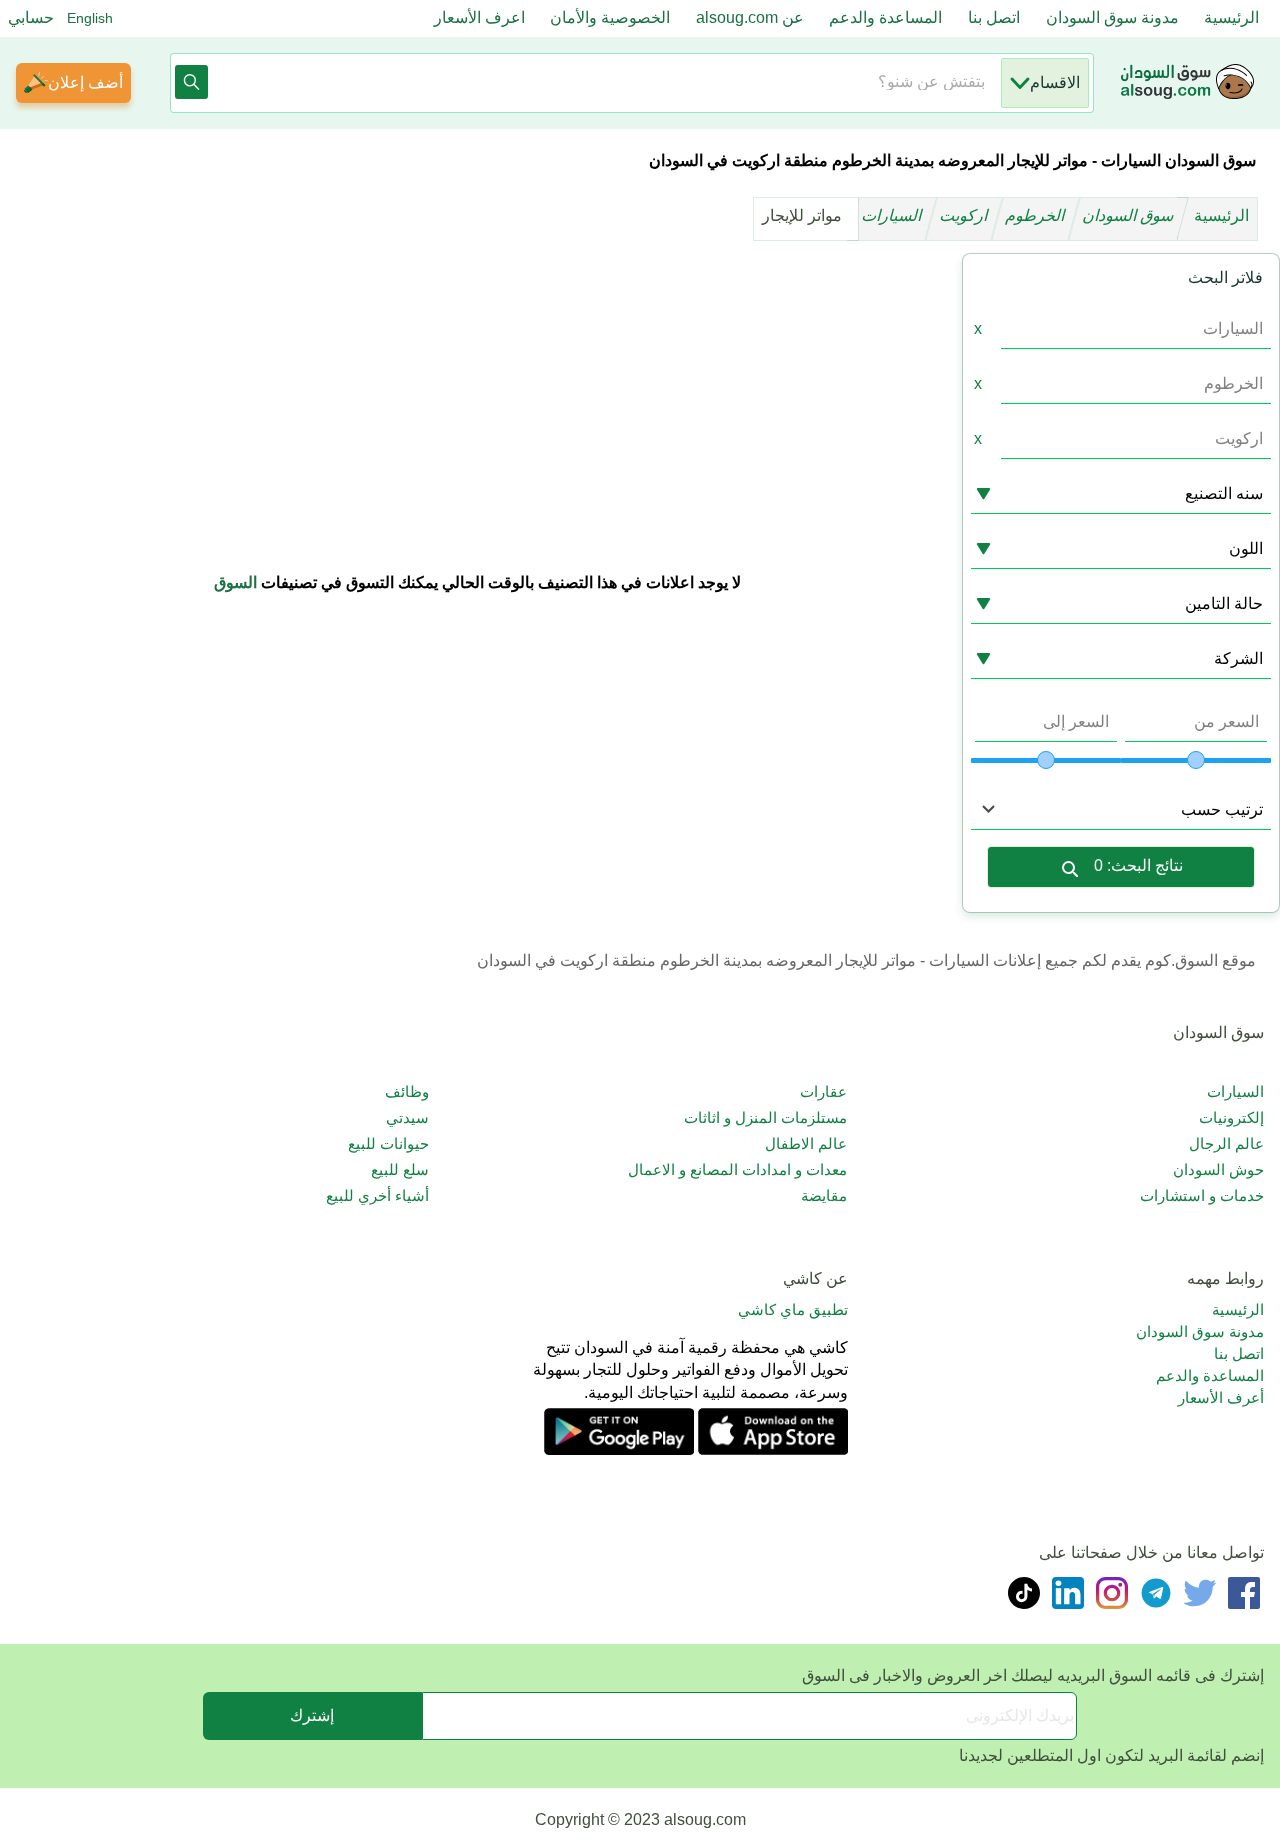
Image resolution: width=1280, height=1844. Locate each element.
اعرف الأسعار (479, 17)
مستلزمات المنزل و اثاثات (765, 1117)
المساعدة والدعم (885, 17)
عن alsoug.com (750, 17)
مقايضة (823, 1195)
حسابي (31, 17)
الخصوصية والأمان (610, 17)
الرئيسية (1231, 17)
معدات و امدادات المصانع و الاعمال (737, 1169)
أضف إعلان (85, 82)
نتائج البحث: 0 (1138, 865)
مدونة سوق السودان (1112, 17)
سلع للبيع (400, 1169)
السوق (235, 582)
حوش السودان (1218, 1169)
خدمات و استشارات (1202, 1195)
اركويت (965, 215)
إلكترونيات (1231, 1117)
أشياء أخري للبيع (377, 1195)
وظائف (407, 1091)
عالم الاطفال (805, 1143)
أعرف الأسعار (1221, 1397)
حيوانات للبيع (388, 1143)
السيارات (893, 215)
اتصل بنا (994, 17)
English (90, 18)
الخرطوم (1037, 215)
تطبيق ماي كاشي (793, 1309)
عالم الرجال (1226, 1143)
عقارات (823, 1091)
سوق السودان (1130, 215)
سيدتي (407, 1117)
